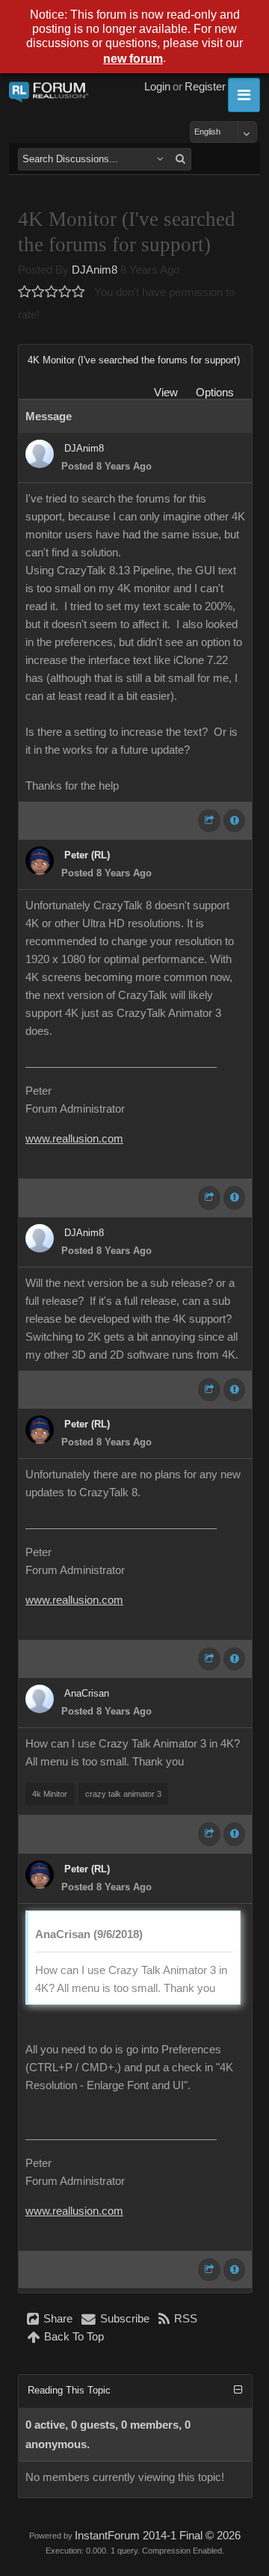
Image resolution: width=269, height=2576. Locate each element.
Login (157, 87)
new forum (133, 59)
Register (205, 87)
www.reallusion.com (74, 1139)
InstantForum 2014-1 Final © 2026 (158, 2536)
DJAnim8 (95, 270)
